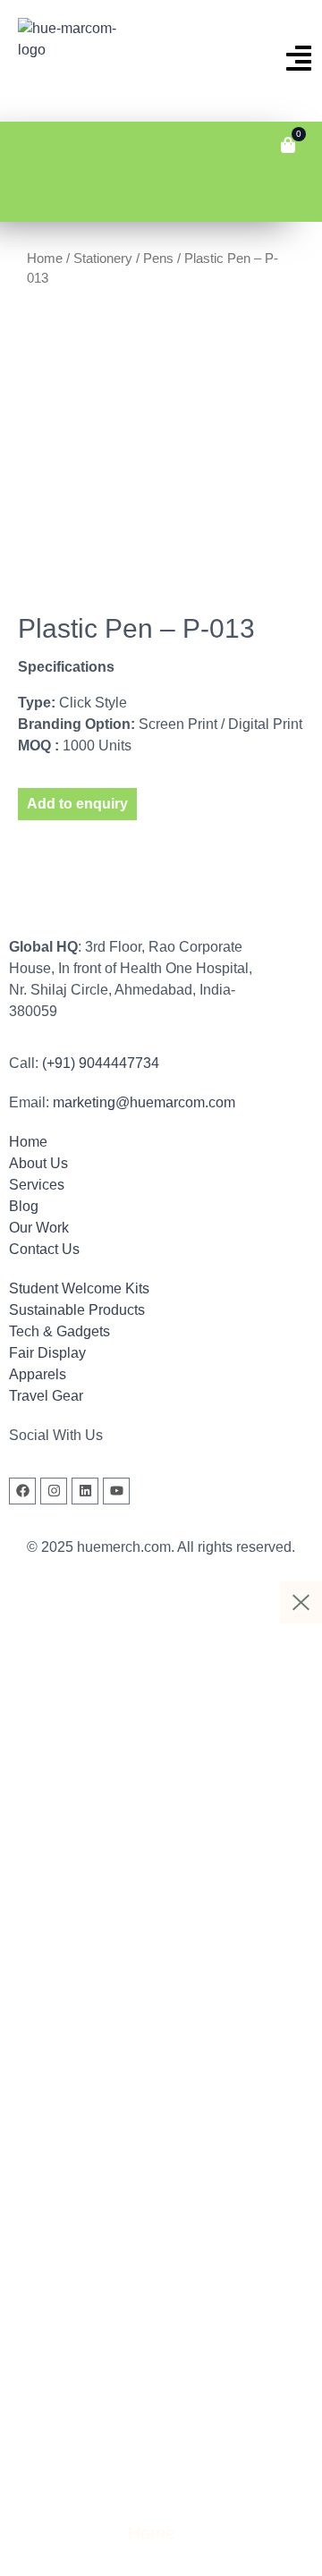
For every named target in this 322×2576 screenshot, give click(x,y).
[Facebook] (22, 1491)
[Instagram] (54, 1491)
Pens (158, 258)
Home (45, 258)
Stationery (103, 258)
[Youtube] (116, 1491)
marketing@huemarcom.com (144, 1102)
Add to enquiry (77, 804)
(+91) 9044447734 (101, 1063)
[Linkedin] (85, 1491)
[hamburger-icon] (25, 145)
